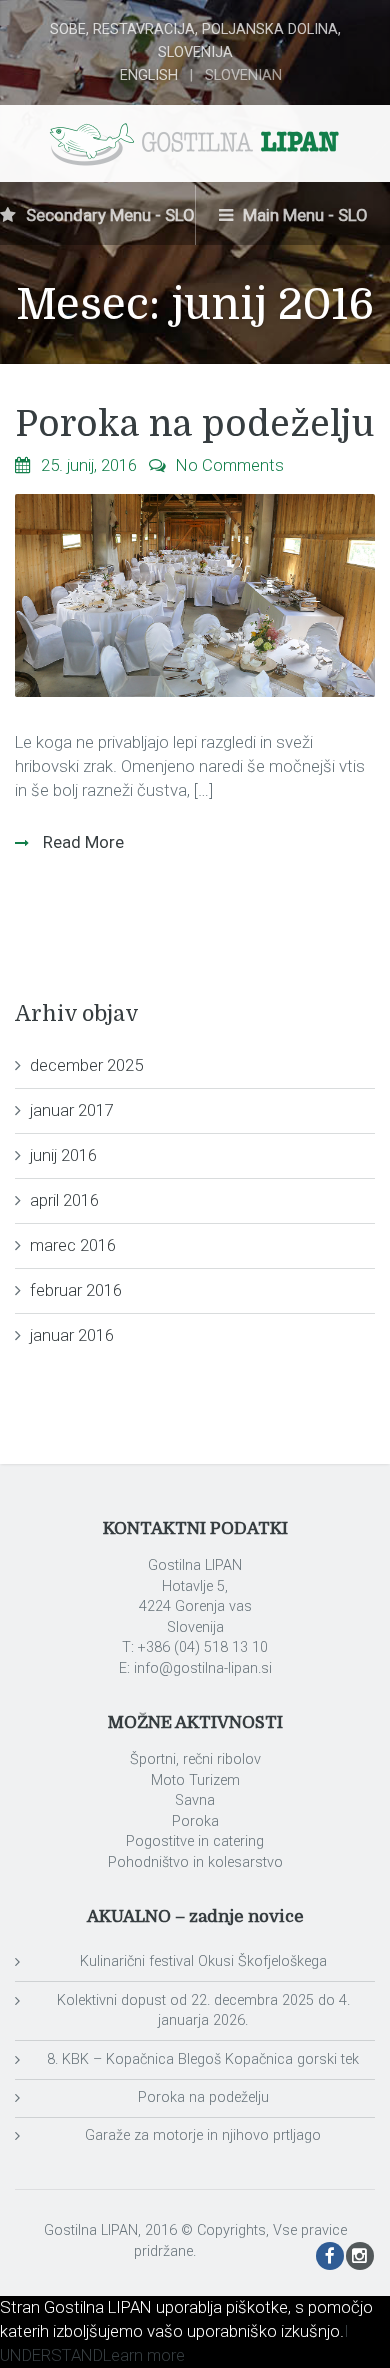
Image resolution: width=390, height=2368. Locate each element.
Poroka (195, 1821)
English (149, 75)
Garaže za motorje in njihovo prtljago (203, 2135)
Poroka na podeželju (194, 424)
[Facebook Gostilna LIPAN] (330, 2257)
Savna (195, 1800)
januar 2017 (72, 1110)
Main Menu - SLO (303, 215)
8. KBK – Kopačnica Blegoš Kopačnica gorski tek (203, 2059)
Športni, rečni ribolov (195, 1759)
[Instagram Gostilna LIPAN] (360, 2257)
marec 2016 (73, 1245)
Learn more (144, 2355)
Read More (81, 842)
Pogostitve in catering (195, 1841)
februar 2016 (76, 1290)
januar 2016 (72, 1335)
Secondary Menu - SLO (108, 215)
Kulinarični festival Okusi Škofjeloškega (203, 1961)
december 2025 (86, 1065)
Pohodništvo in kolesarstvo (195, 1862)
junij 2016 (63, 1155)
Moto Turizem (195, 1780)
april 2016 (64, 1200)
